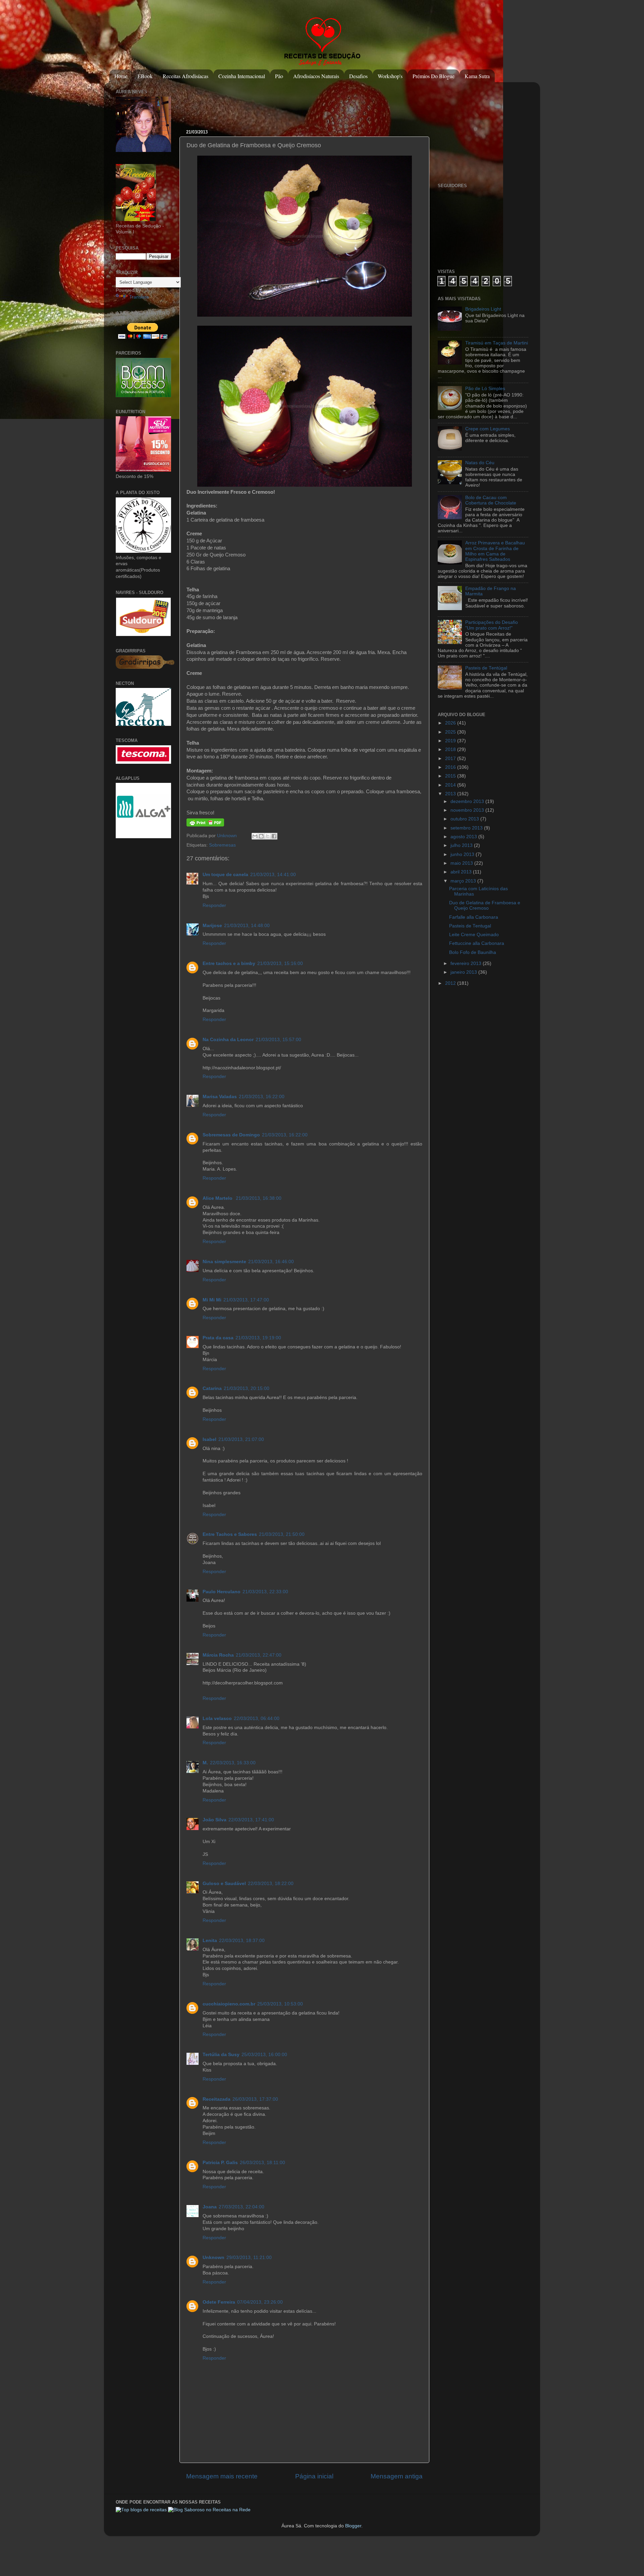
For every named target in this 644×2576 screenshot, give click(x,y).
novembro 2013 (468, 810)
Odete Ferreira (219, 2302)
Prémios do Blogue (434, 76)
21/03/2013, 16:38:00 (259, 1198)
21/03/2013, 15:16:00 (280, 963)
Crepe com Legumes (488, 429)
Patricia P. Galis (220, 2163)
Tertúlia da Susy (221, 2055)
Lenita (210, 1941)
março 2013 (464, 881)
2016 (451, 767)
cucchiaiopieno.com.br (229, 2004)
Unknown (228, 836)
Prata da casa (218, 1338)
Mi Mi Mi (212, 1300)
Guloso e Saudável (224, 1884)
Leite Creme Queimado (474, 935)
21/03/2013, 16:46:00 (271, 1262)
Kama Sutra (477, 76)
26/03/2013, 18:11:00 (262, 2163)
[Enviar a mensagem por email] (255, 836)
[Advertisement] (308, 102)
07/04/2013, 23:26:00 (260, 2302)
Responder (214, 905)
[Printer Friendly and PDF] (205, 825)
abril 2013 (462, 872)
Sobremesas (222, 845)
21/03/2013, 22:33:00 (265, 1592)
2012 (451, 983)
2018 (451, 749)
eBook (145, 76)
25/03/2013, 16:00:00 (264, 2055)
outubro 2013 (465, 819)
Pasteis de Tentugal (470, 926)
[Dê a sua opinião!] (261, 836)
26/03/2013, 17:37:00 (255, 2099)
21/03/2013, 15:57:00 (278, 1040)
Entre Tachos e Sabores (230, 1534)
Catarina (212, 1388)
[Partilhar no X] (268, 836)
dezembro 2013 (468, 801)
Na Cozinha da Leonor (228, 1040)
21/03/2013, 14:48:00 (247, 926)
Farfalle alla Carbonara (474, 917)
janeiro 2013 (464, 972)
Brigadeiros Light (483, 309)
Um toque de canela (225, 875)
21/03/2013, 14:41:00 (273, 875)
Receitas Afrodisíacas (185, 76)
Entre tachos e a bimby (229, 963)
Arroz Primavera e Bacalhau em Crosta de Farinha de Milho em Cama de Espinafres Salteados (495, 551)
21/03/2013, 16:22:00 (262, 1097)
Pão (279, 76)
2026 (451, 723)
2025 (451, 732)
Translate (139, 297)
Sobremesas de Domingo (231, 1135)
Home (121, 76)
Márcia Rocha (218, 1655)
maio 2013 (462, 863)
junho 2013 (463, 854)
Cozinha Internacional (242, 76)
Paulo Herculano (222, 1592)
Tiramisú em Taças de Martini (497, 343)
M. (205, 1763)
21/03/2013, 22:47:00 (259, 1655)
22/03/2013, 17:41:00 (251, 1820)
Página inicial (314, 2476)
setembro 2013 (467, 828)
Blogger (353, 2526)
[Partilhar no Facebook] (274, 836)
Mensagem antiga (397, 2476)
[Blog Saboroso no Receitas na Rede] (209, 2510)
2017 (451, 759)
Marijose (212, 926)
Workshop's (390, 76)
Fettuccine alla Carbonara (477, 943)
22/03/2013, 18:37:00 (242, 1941)
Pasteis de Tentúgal (486, 668)
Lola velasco (217, 1719)
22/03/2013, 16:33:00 (233, 1763)
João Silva (214, 1820)
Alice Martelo (218, 1198)
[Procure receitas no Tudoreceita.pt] (141, 2510)
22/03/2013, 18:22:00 (271, 1884)
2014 (451, 785)
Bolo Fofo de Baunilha (473, 952)
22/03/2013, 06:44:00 (257, 1719)
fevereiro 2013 (467, 963)
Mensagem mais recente (222, 2476)
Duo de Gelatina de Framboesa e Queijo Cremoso (485, 905)
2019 (451, 741)
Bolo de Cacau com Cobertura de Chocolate (491, 500)
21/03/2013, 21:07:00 (241, 1439)
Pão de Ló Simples (485, 389)
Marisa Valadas (220, 1097)
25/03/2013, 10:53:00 (280, 2004)
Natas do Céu (480, 463)
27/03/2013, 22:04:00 (241, 2207)
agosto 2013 (464, 837)
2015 (451, 776)
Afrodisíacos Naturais (316, 76)
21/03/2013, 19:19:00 (258, 1338)
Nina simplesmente (224, 1262)
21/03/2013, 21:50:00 (282, 1534)
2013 (451, 794)
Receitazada (217, 2099)
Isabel (209, 1439)
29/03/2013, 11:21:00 (249, 2258)
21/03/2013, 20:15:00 (247, 1388)
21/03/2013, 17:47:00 (246, 1300)
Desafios (358, 76)
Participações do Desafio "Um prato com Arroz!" (492, 625)
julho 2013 (462, 845)
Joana (210, 2207)
